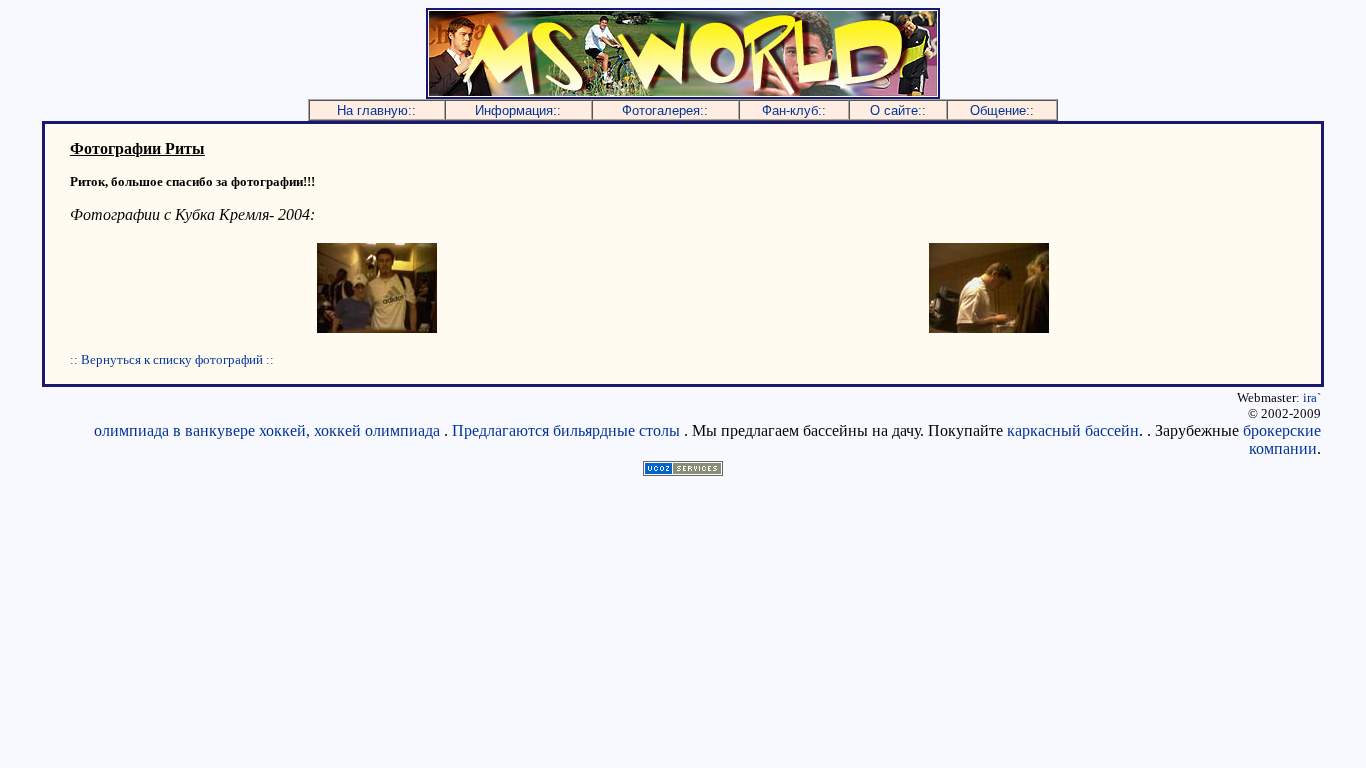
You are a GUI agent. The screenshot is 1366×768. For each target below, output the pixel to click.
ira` (1312, 397)
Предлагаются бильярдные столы (566, 430)
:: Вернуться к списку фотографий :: (172, 359)
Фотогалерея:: (665, 110)
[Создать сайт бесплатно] (683, 470)
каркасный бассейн (1073, 430)
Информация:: (518, 110)
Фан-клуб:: (794, 110)
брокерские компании (1282, 439)
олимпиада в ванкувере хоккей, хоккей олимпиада (267, 430)
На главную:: (376, 110)
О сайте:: (898, 110)
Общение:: (1002, 110)
